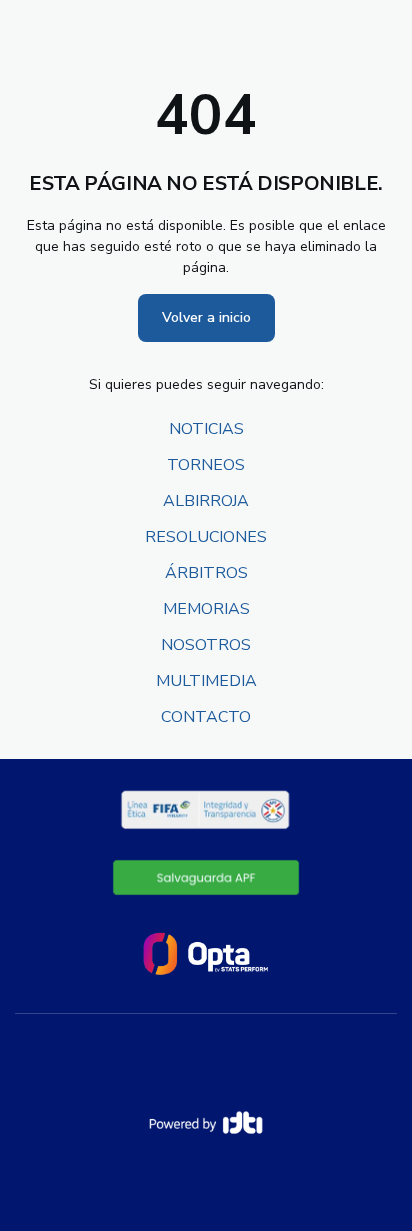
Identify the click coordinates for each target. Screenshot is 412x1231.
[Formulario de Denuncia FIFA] (206, 877)
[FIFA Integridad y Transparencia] (206, 810)
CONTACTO (206, 717)
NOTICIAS (206, 429)
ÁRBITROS (206, 573)
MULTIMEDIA (206, 681)
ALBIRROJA (206, 501)
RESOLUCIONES (206, 537)
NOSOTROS (206, 645)
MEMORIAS (206, 609)
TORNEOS (206, 465)
